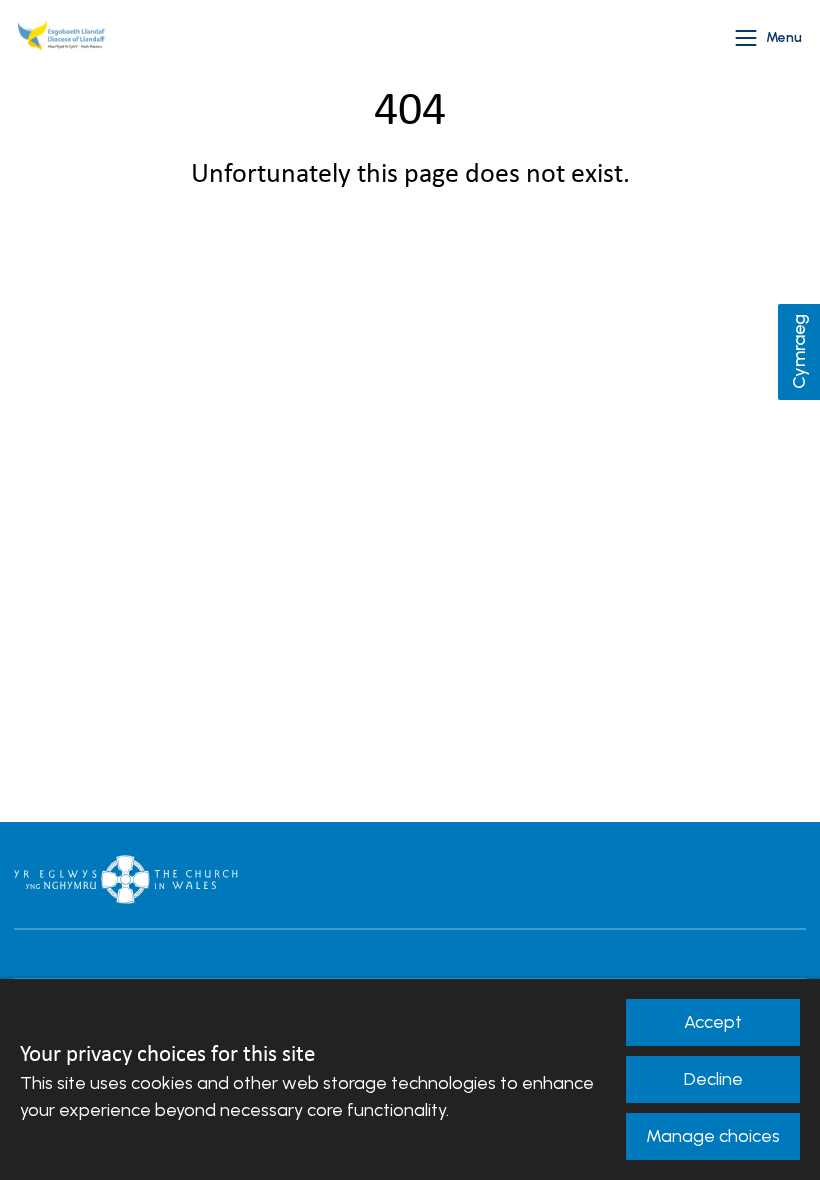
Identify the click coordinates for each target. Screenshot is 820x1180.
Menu (784, 37)
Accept (713, 1022)
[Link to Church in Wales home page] (126, 879)
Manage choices (713, 1136)
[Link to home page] (64, 38)
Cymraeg (799, 352)
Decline (713, 1079)
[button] (746, 38)
